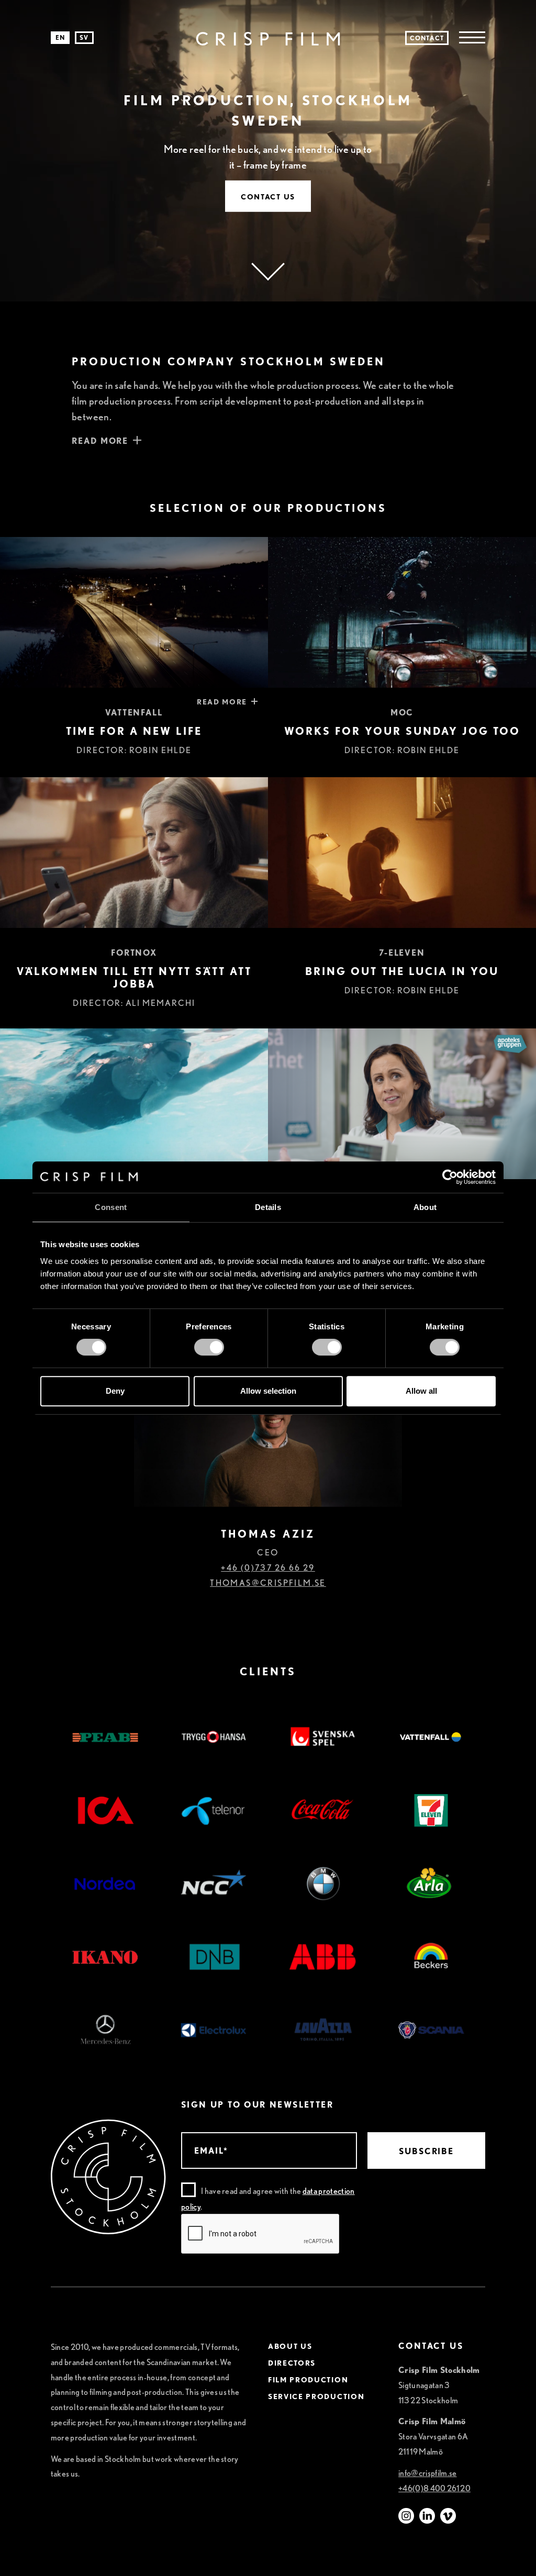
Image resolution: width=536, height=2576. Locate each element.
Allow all (421, 1391)
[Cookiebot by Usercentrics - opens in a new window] (450, 1177)
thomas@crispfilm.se (268, 1583)
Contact (427, 38)
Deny (115, 1391)
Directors (292, 2363)
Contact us (268, 196)
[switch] (209, 1347)
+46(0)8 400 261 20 (434, 2488)
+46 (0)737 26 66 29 (268, 1568)
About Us (290, 2346)
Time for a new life (134, 731)
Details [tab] (268, 1207)
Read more (222, 702)
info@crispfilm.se (427, 2473)
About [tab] (425, 1207)
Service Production (316, 2396)
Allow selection (268, 1391)
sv (84, 37)
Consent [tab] (111, 1207)
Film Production (308, 2380)
